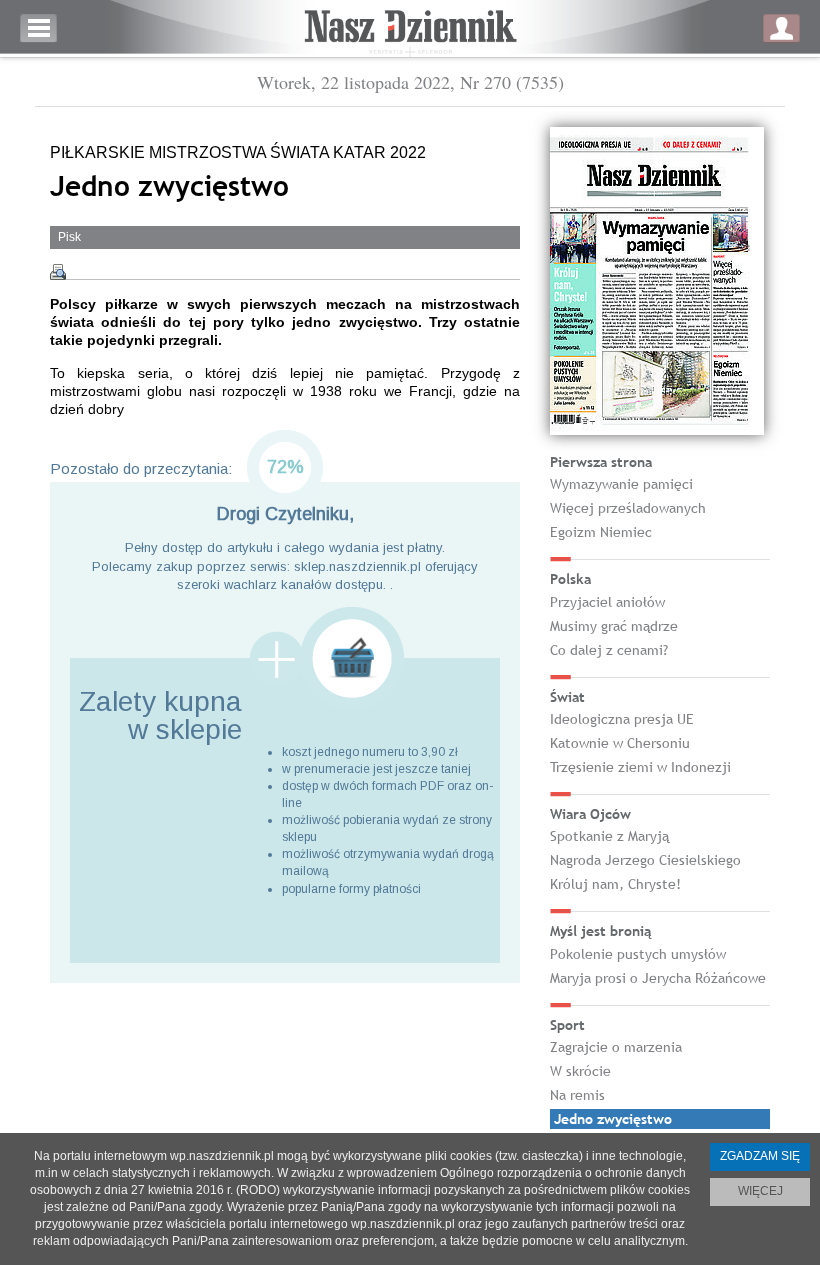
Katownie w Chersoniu (620, 743)
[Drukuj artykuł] (58, 272)
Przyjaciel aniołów (607, 602)
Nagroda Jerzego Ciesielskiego (645, 860)
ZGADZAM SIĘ (760, 1156)
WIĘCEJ (760, 1191)
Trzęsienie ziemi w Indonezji (640, 767)
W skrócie (580, 1071)
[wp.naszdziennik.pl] (410, 28)
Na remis (577, 1095)
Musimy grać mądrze (614, 626)
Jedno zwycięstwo (613, 1119)
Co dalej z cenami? (609, 650)
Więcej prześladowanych (628, 508)
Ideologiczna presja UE (622, 719)
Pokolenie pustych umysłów (638, 954)
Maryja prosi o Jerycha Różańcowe (658, 978)
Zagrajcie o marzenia (616, 1047)
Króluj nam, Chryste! (615, 884)
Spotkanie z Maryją (609, 836)
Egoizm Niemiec (601, 532)
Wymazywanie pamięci (621, 484)
